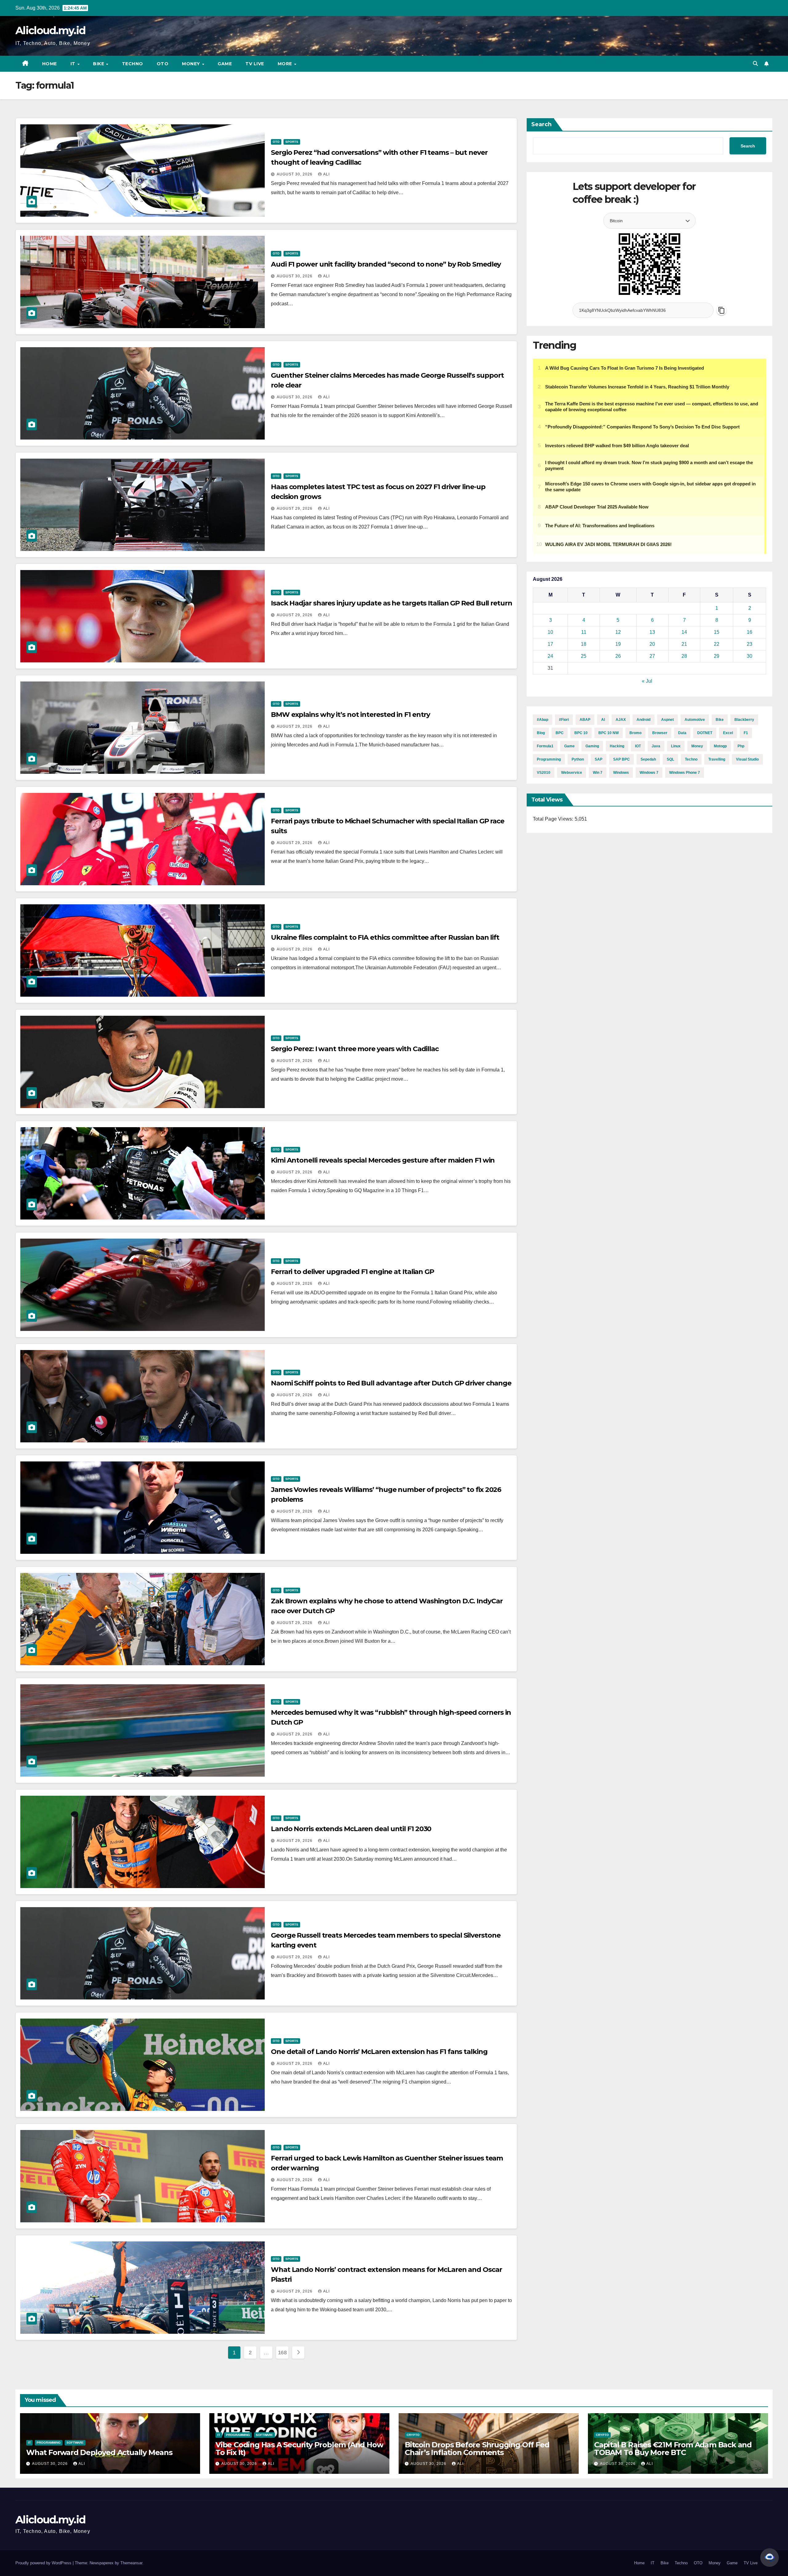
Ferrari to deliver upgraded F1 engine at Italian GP (352, 1272)
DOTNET (705, 733)
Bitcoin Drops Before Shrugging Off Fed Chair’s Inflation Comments (477, 2449)
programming (549, 759)
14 (684, 632)
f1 (746, 733)
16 (750, 632)
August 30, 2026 (295, 174)
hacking (617, 746)
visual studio (747, 759)
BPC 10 (581, 733)
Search (541, 124)
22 (717, 644)
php (741, 746)
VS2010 (544, 773)
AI (603, 720)
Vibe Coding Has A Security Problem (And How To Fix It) (299, 2449)
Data (682, 733)
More (286, 64)
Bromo (635, 733)
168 (282, 2353)
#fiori (564, 720)
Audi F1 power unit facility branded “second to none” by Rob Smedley (386, 264)
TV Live (255, 64)
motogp (720, 746)
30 (750, 656)
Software (75, 2443)
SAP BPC (621, 759)
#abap (543, 720)
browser (660, 733)
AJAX (621, 720)
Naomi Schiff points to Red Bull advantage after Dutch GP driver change (391, 1383)
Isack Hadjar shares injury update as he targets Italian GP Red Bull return (392, 603)
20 (652, 644)
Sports (292, 142)
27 (652, 656)
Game (225, 64)
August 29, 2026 (295, 508)
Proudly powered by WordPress (44, 2563)
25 (584, 656)
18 (584, 644)
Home (50, 64)
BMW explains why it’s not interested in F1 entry (350, 715)
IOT (638, 746)
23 (750, 644)
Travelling (717, 759)
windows (621, 773)
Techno (133, 64)
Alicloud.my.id (50, 30)
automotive (695, 720)
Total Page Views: (554, 819)
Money (192, 64)
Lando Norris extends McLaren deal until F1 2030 (351, 1829)
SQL (670, 759)
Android (643, 720)
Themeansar (131, 2563)
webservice (572, 773)
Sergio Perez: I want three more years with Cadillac (355, 1049)
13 (652, 632)
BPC (560, 733)
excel (728, 733)
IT (74, 64)
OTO (163, 64)
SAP (599, 759)
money (697, 746)
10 (550, 632)
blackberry (744, 720)
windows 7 (649, 773)
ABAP (585, 720)
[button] (755, 64)
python (578, 759)
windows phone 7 (685, 773)
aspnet (667, 720)
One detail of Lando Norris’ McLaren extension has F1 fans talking (379, 2052)
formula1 (545, 746)
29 (717, 656)
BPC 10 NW (609, 733)
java (656, 746)
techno (691, 759)
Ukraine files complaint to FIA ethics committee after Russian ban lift (385, 937)
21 (684, 644)
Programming (49, 2443)
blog (541, 733)
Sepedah (648, 759)
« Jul (647, 681)
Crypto (413, 2435)
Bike (99, 64)
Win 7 (598, 773)
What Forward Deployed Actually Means (99, 2452)
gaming (592, 746)
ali (326, 174)
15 (717, 632)
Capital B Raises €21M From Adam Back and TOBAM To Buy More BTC (673, 2449)
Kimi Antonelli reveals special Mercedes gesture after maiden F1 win (383, 1160)
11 (584, 632)
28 (684, 656)
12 (618, 632)
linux (676, 746)
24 (550, 656)
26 (618, 656)
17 (550, 644)
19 (618, 644)
